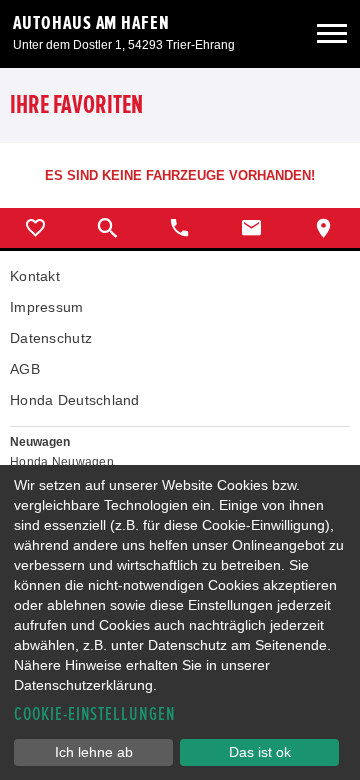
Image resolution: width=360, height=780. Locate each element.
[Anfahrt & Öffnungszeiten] (324, 228)
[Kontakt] (252, 228)
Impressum (47, 307)
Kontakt (35, 276)
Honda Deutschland (75, 400)
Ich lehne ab (94, 752)
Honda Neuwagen (62, 462)
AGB (25, 369)
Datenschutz (51, 338)
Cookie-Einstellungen (95, 714)
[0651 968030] (180, 228)
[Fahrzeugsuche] (108, 228)
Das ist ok (260, 752)
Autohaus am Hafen (91, 23)
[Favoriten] (36, 228)
